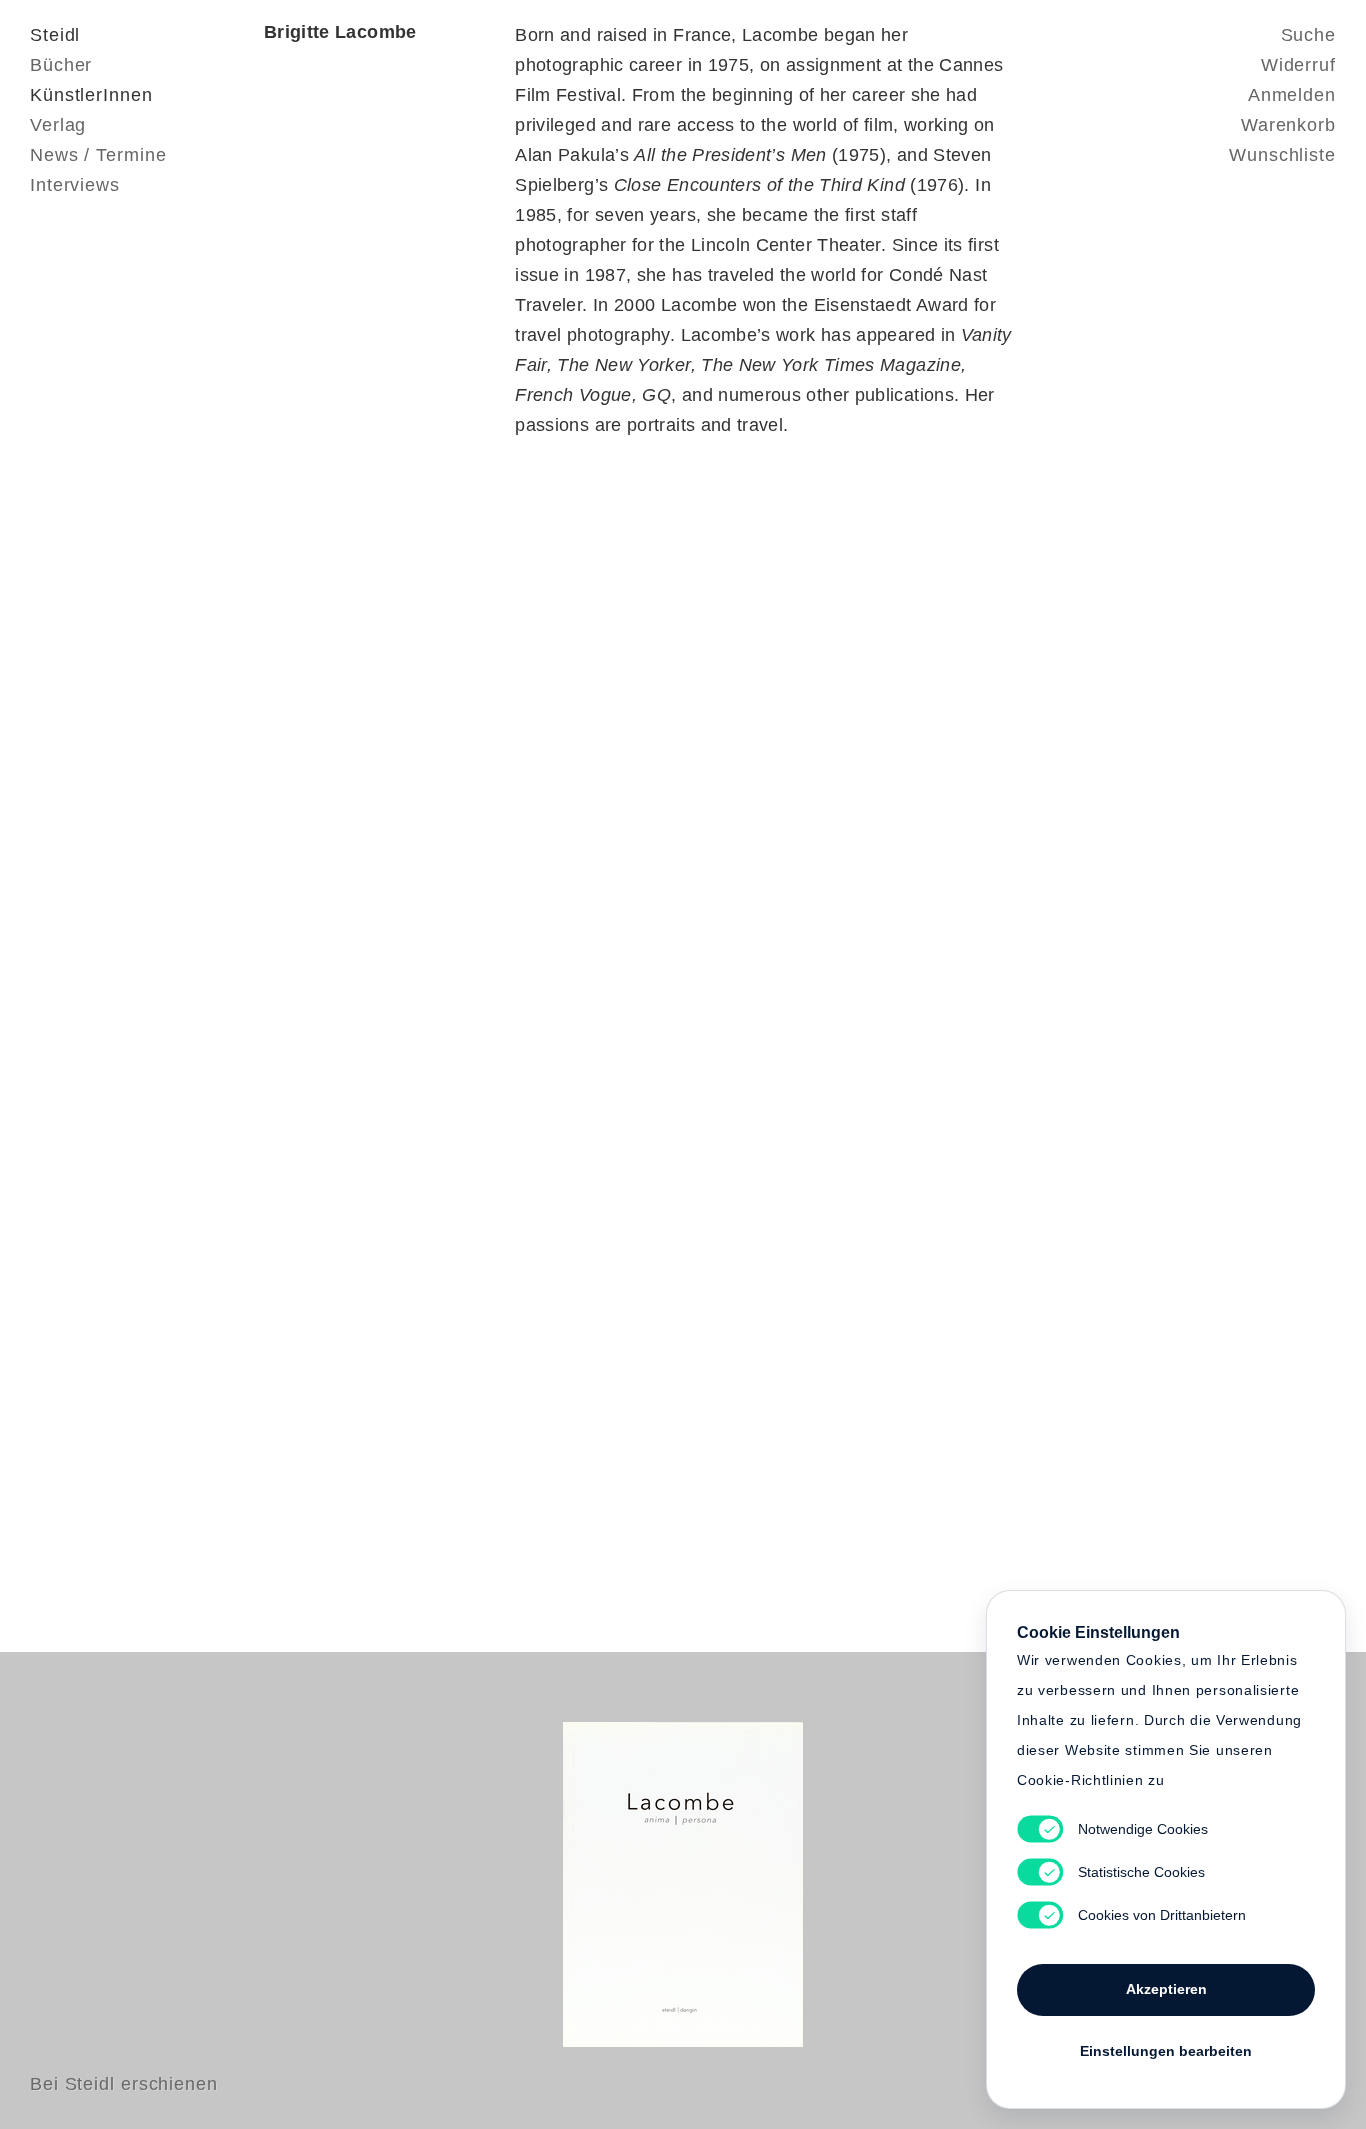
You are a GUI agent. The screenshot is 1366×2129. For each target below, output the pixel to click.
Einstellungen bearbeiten (1166, 2051)
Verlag (58, 125)
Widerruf (1298, 65)
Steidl (55, 35)
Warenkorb (1288, 125)
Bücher (61, 65)
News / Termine (98, 155)
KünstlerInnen (91, 95)
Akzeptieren (1166, 1989)
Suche (1309, 35)
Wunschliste (1282, 155)
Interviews (75, 185)
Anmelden (1292, 95)
